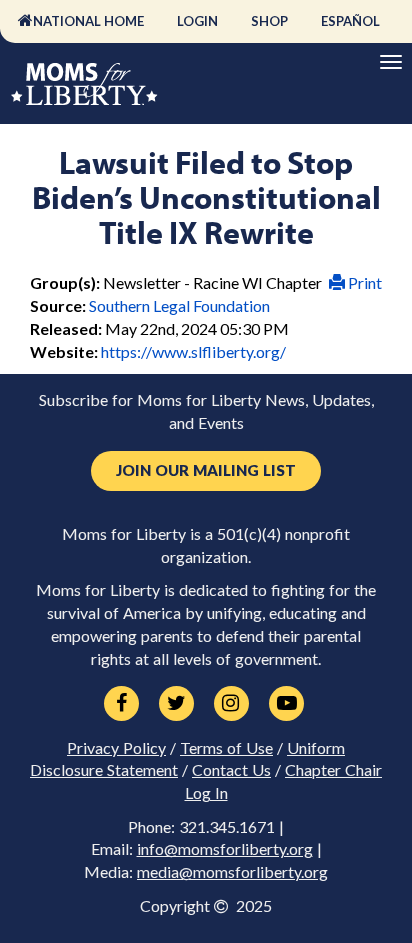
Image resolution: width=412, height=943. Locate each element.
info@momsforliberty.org (225, 849)
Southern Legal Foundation (179, 305)
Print (363, 282)
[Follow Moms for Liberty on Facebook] (121, 704)
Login (197, 21)
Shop (269, 21)
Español (350, 21)
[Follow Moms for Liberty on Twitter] (176, 704)
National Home (88, 21)
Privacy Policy (116, 748)
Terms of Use (226, 748)
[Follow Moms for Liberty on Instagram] (231, 704)
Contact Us (231, 770)
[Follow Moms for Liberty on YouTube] (286, 704)
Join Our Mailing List (206, 470)
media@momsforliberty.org (232, 872)
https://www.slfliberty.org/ (193, 351)
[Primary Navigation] (391, 62)
